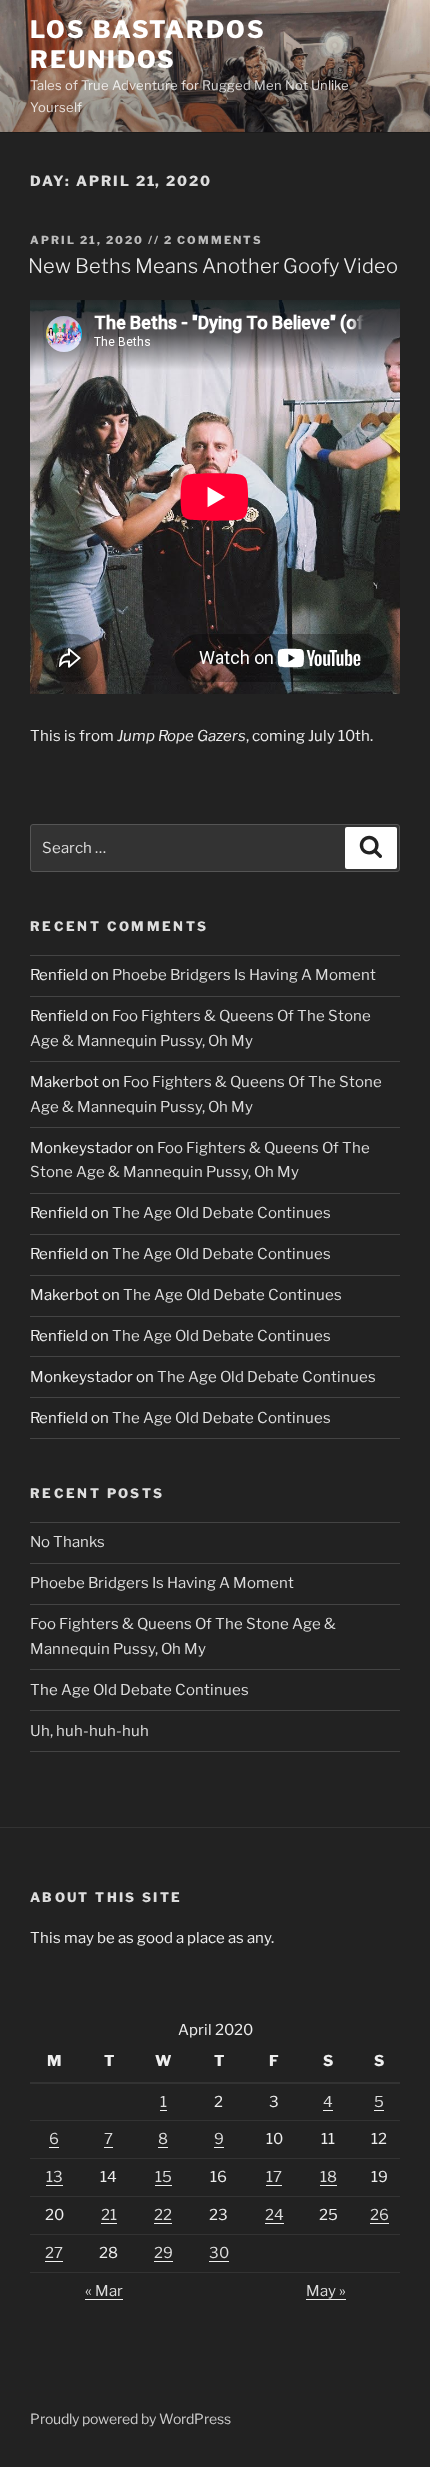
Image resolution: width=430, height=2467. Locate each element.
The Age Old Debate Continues (221, 1213)
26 (379, 2215)
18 (328, 2177)
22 (163, 2215)
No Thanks (67, 1542)
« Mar (104, 2291)
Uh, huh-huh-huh (89, 1731)
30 (219, 2253)
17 (274, 2177)
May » (326, 2291)
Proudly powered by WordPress (130, 2418)
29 (163, 2253)
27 (54, 2253)
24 (274, 2215)
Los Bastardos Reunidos (148, 44)
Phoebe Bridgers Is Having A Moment (244, 975)
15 (163, 2177)
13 (54, 2177)
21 (109, 2215)
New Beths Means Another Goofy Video (213, 266)
